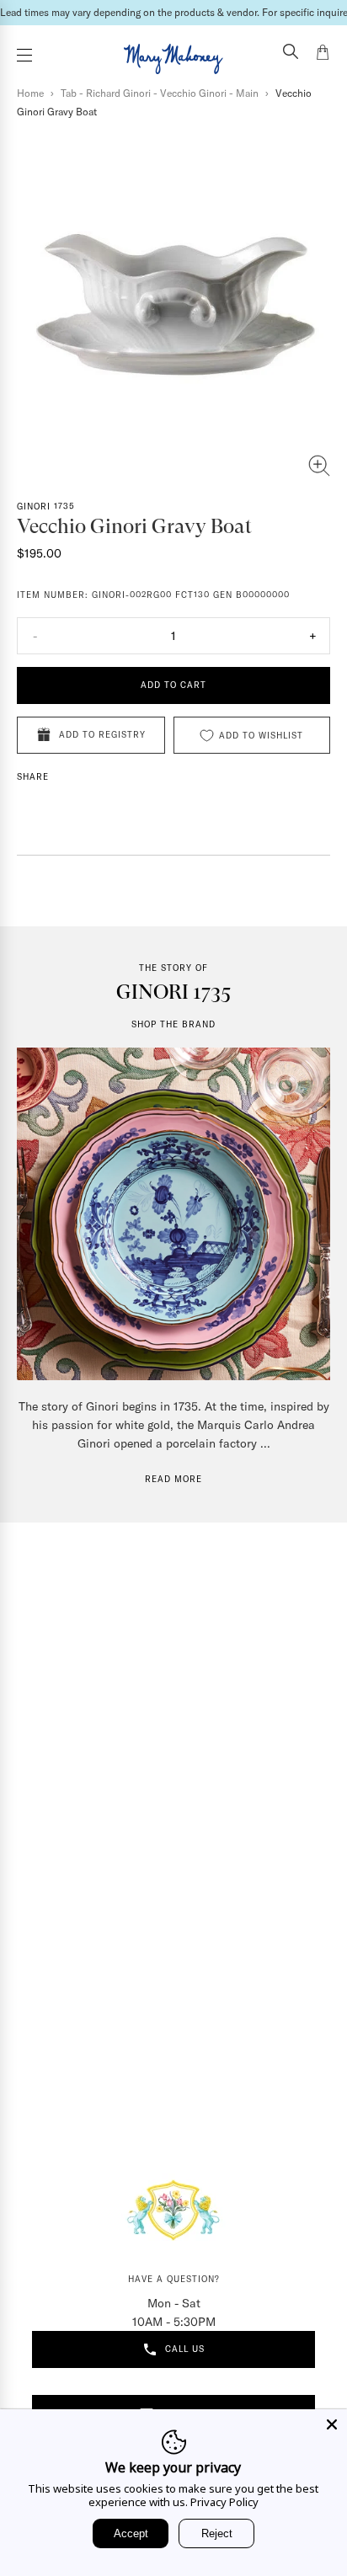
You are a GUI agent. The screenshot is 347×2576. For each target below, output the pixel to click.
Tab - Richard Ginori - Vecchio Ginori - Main (160, 93)
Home (30, 93)
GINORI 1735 (46, 507)
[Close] (332, 2424)
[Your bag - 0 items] (323, 55)
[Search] (291, 53)
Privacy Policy (224, 2502)
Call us (185, 2349)
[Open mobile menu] (24, 55)
